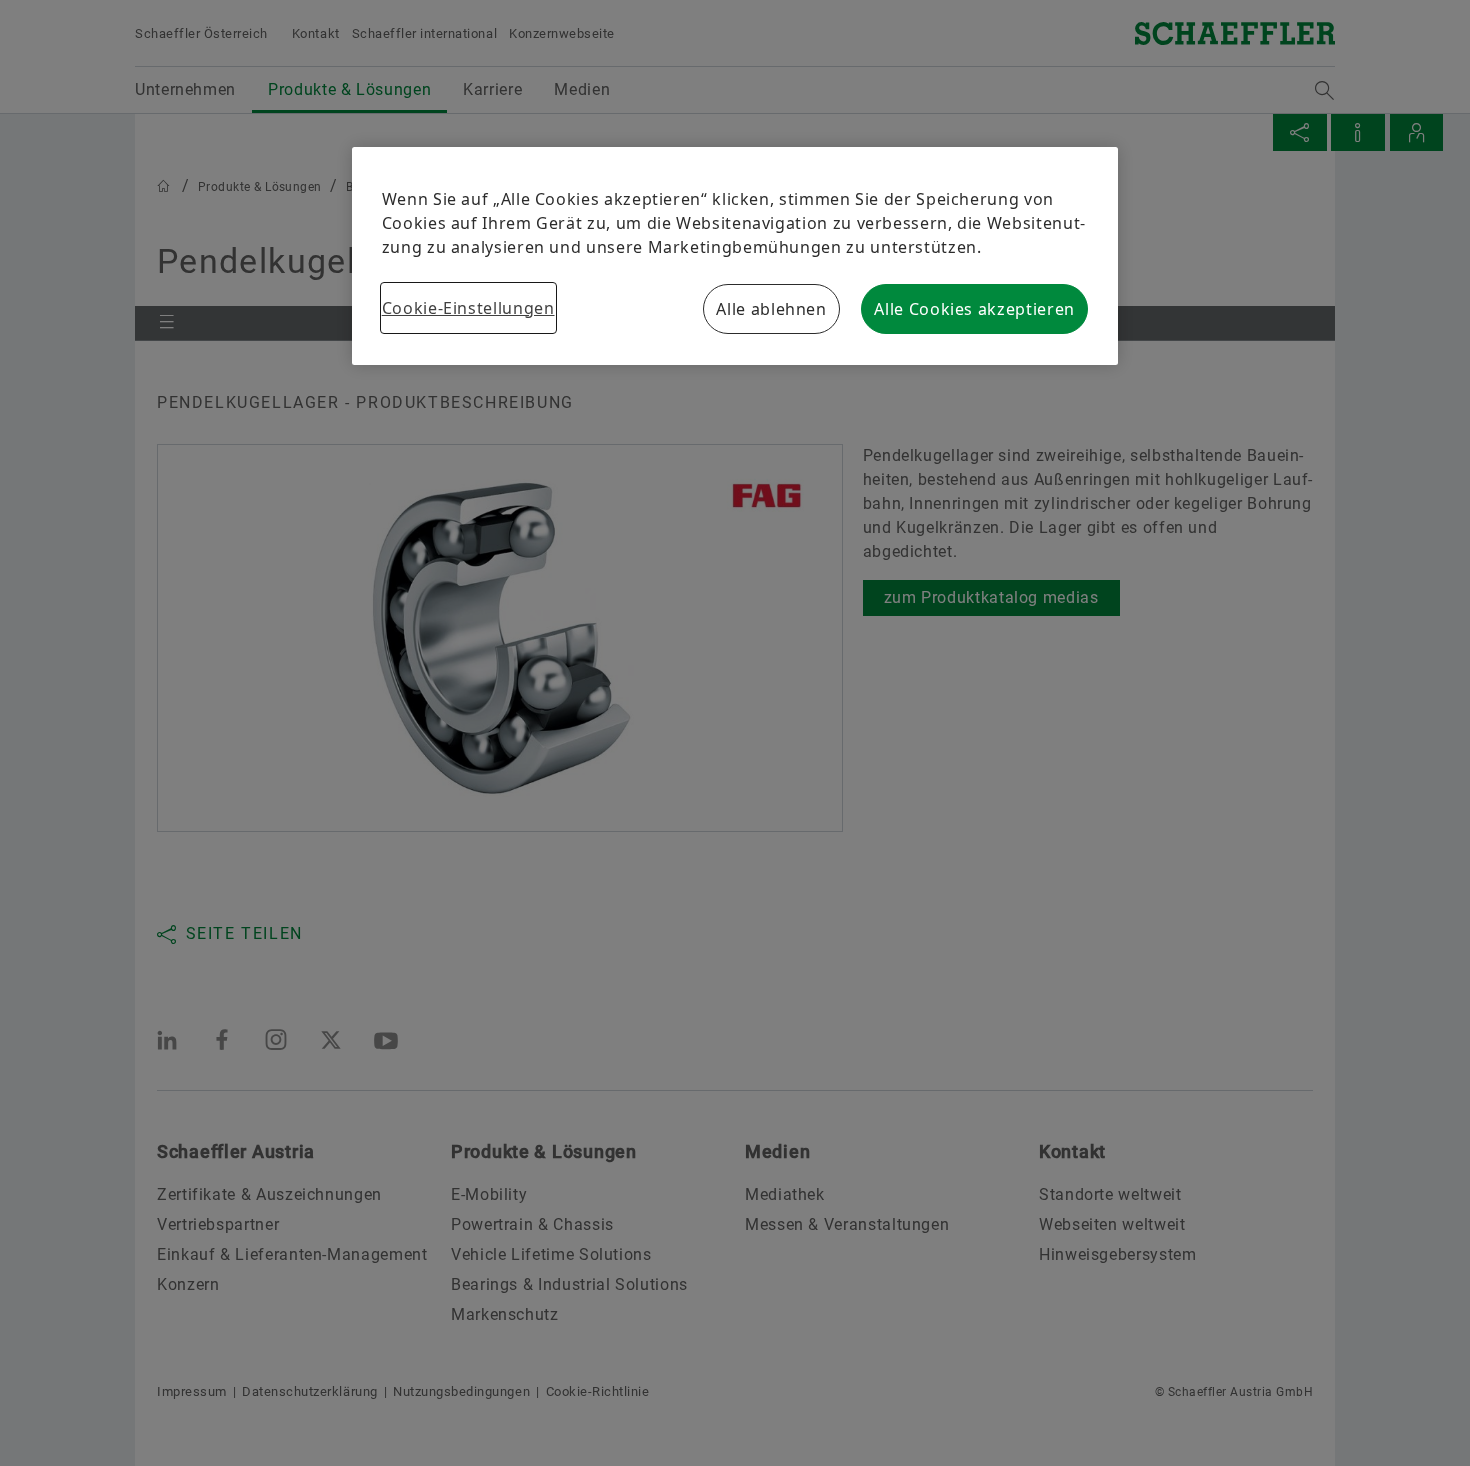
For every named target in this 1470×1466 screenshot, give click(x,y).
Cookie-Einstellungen (468, 308)
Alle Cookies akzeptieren (974, 309)
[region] (735, 256)
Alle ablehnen (771, 309)
